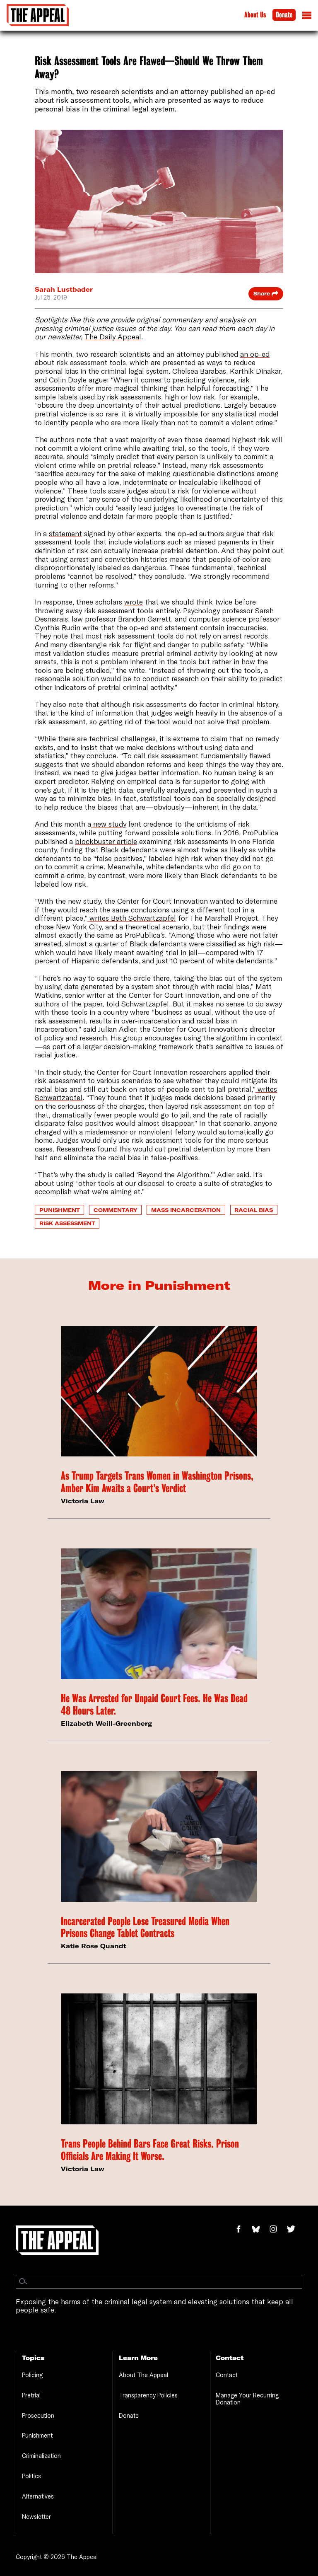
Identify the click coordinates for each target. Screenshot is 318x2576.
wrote (134, 602)
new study (109, 824)
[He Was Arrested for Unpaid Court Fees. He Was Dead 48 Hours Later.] (159, 1614)
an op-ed (255, 354)
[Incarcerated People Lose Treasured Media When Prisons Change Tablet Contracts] (159, 1836)
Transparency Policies (148, 2395)
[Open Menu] (307, 17)
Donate (284, 15)
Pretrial (31, 2395)
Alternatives (38, 2496)
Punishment (60, 1210)
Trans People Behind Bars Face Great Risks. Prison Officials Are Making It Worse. (150, 2150)
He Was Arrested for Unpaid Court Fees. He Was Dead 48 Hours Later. (154, 1704)
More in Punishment (159, 1285)
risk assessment (67, 1223)
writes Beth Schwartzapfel (132, 918)
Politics (31, 2476)
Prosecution (38, 2415)
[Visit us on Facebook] (243, 2230)
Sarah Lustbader (64, 289)
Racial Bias (254, 1210)
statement (65, 533)
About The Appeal (143, 2375)
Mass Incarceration (186, 1210)
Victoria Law (83, 1501)
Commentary (116, 1210)
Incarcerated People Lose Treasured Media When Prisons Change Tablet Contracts (145, 1927)
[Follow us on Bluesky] (260, 2230)
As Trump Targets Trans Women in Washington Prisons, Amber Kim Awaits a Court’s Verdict (157, 1482)
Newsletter (36, 2517)
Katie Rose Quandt (94, 1946)
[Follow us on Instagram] (278, 2230)
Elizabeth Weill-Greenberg (106, 1723)
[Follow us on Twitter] (294, 2230)
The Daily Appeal (113, 337)
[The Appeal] (38, 15)
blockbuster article (106, 841)
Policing (32, 2375)
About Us (255, 15)
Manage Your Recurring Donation (247, 2399)
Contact (227, 2375)
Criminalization (41, 2456)
